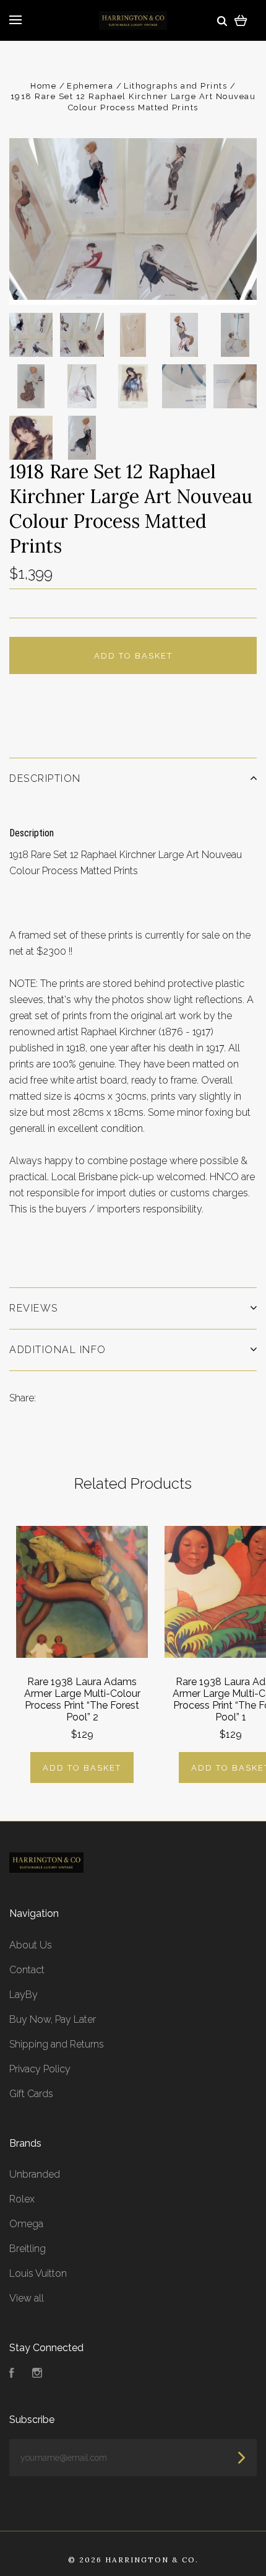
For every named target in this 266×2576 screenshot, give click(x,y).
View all (27, 2298)
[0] (241, 20)
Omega (26, 2224)
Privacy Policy (40, 2069)
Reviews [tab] (34, 1308)
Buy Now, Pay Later (53, 2019)
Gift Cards (31, 2094)
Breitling (28, 2249)
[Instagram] (37, 2374)
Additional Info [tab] (58, 1350)
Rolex (22, 2199)
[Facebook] (12, 2374)
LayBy (24, 1995)
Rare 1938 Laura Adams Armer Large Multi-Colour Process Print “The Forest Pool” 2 (82, 1699)
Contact (27, 1970)
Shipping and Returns (57, 2044)
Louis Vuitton (38, 2273)
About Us (31, 1945)
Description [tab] (45, 778)
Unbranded (35, 2174)
